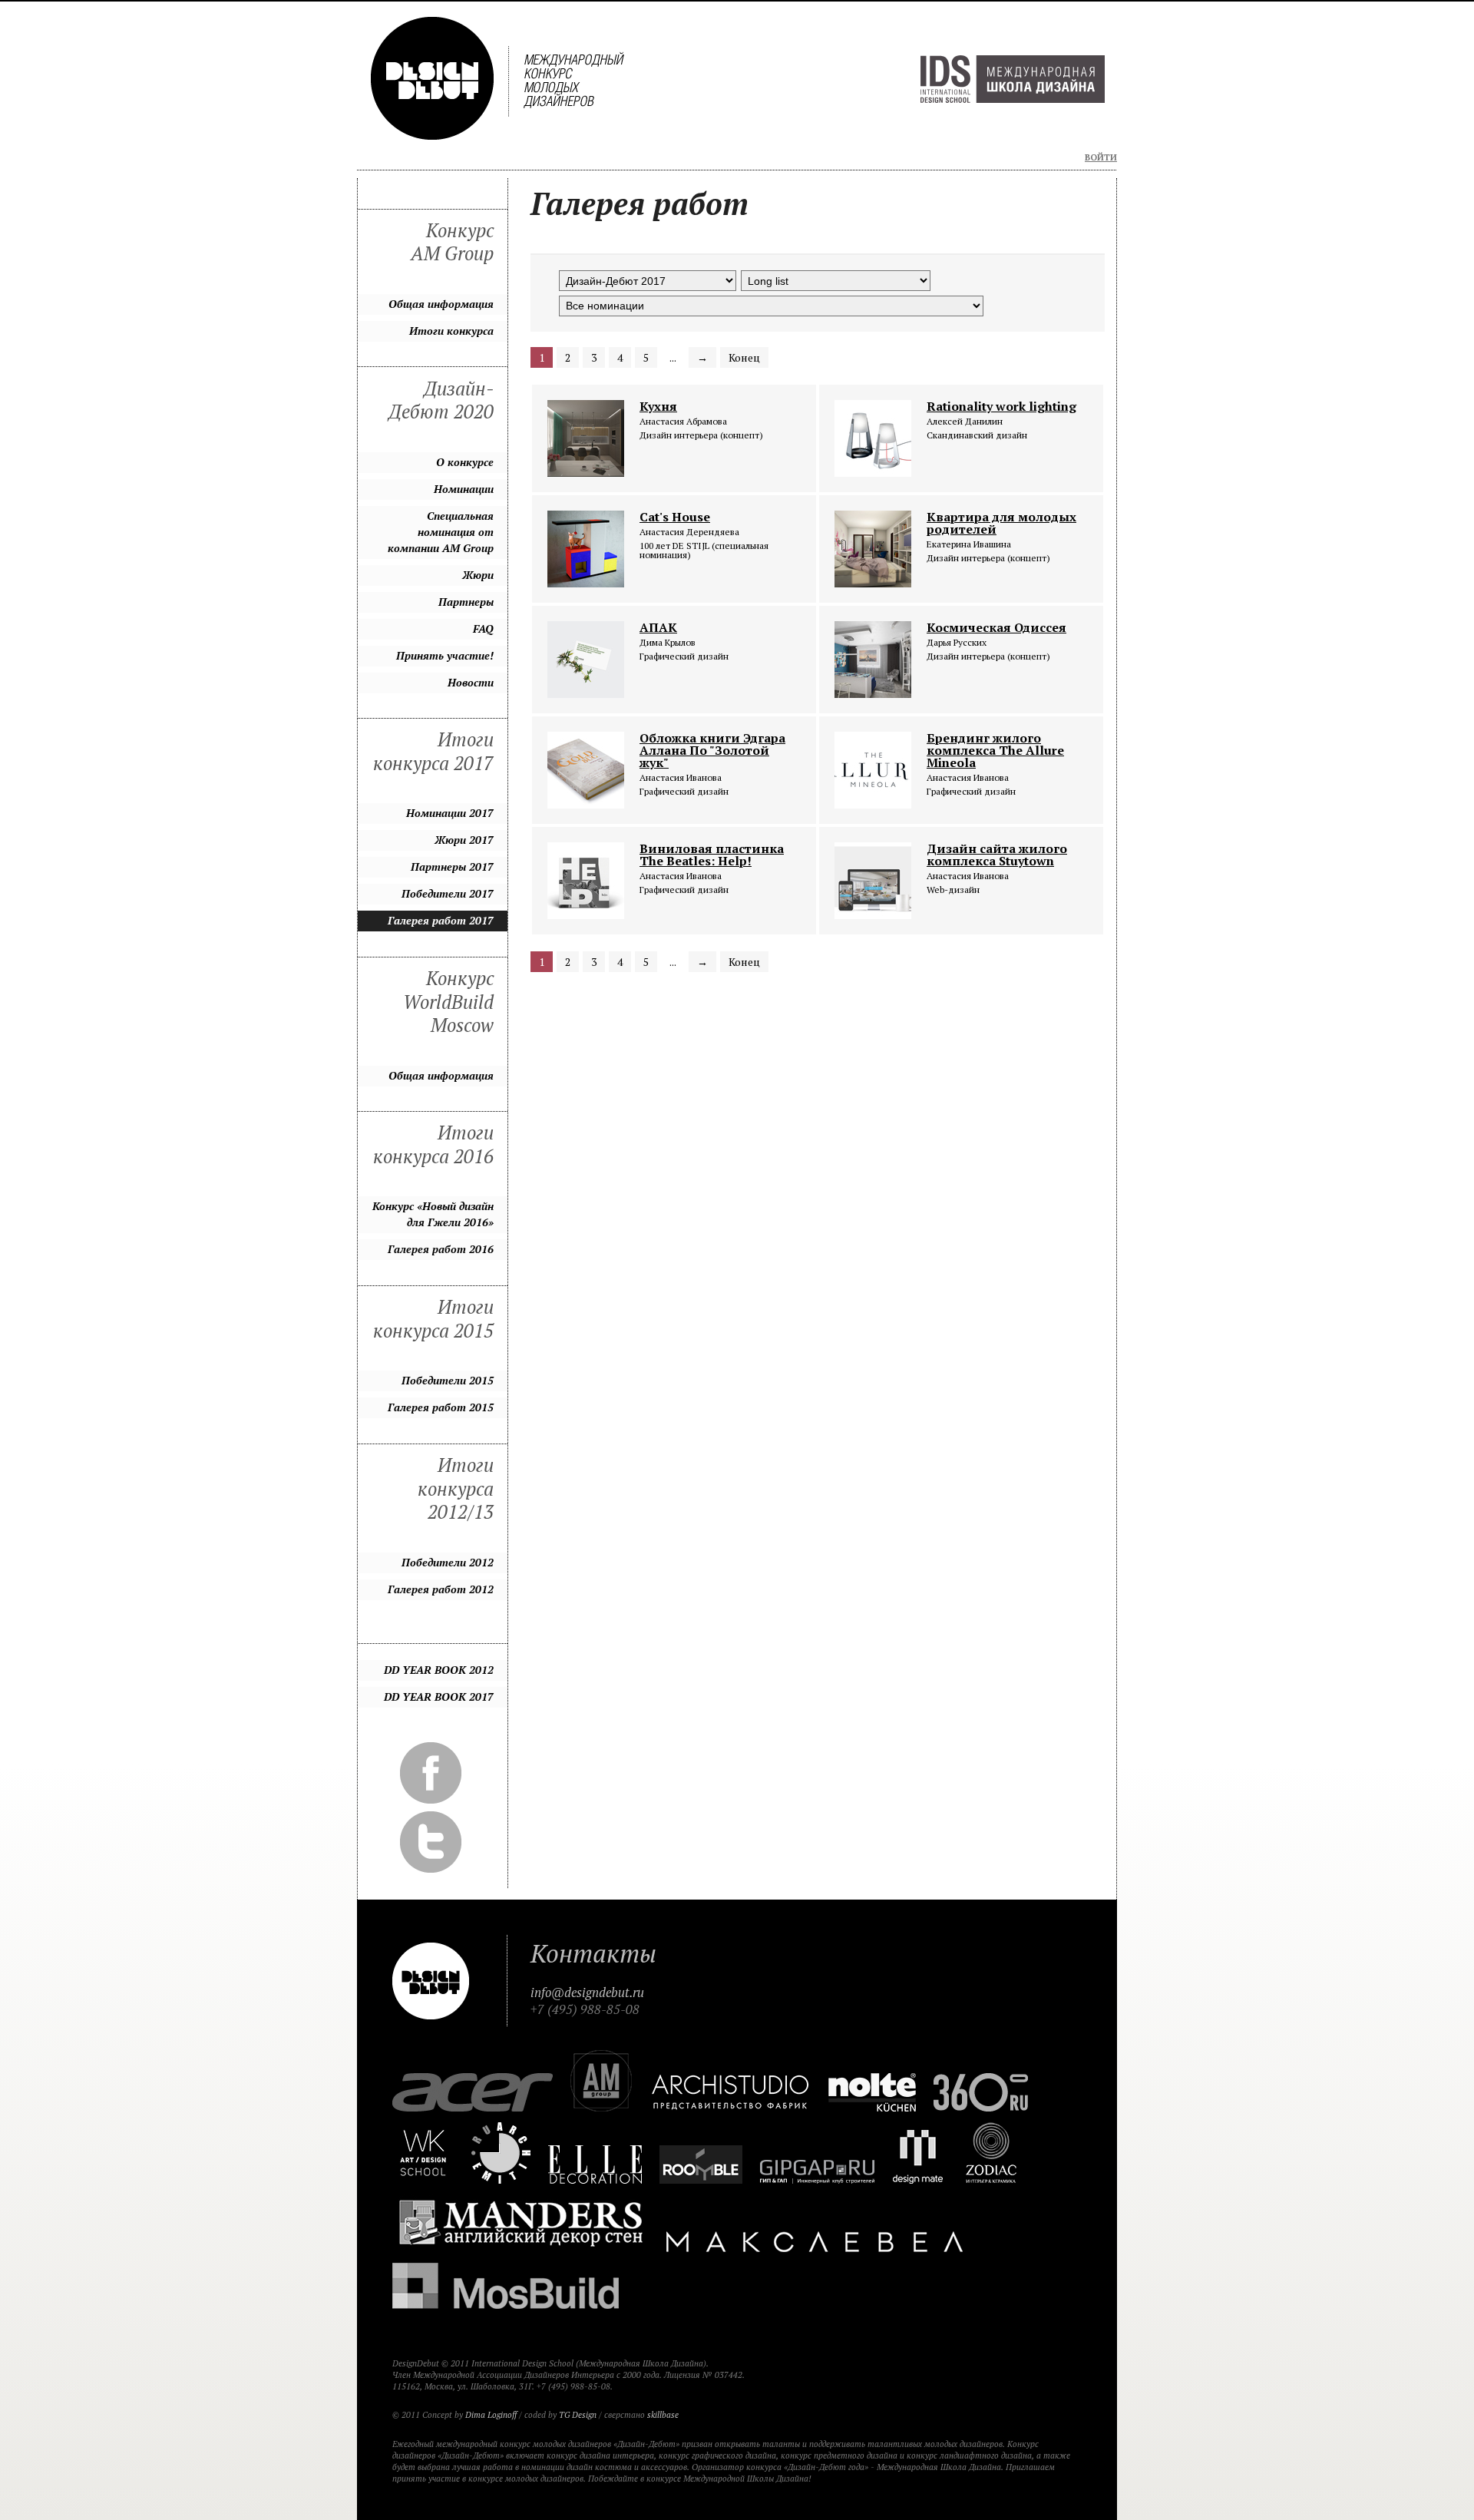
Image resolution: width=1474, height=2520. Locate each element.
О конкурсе (465, 462)
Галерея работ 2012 (441, 1589)
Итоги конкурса (451, 331)
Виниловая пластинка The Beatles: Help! (712, 855)
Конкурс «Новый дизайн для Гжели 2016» (433, 1214)
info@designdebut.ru (587, 1993)
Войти (1101, 157)
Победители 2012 (448, 1562)
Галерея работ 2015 (441, 1407)
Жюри (478, 575)
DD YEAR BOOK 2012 (439, 1670)
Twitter (431, 1842)
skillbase (663, 2415)
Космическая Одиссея (996, 627)
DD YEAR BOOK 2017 (439, 1697)
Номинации (464, 489)
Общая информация (441, 304)
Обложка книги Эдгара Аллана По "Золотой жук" (712, 750)
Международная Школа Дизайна (1013, 79)
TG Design (578, 2415)
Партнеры (466, 602)
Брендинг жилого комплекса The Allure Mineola (995, 750)
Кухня (658, 406)
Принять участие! (445, 655)
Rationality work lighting (1001, 406)
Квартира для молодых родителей (1001, 523)
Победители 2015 (448, 1380)
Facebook (431, 1773)
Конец (744, 357)
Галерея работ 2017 (441, 920)
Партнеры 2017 (452, 866)
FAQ (483, 628)
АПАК (658, 627)
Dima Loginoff (491, 2415)
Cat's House (675, 517)
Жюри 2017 (464, 840)
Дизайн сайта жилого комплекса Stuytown (997, 855)
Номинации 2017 (450, 813)
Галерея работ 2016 (441, 1249)
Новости (471, 682)
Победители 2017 (448, 893)
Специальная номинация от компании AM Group (441, 532)
